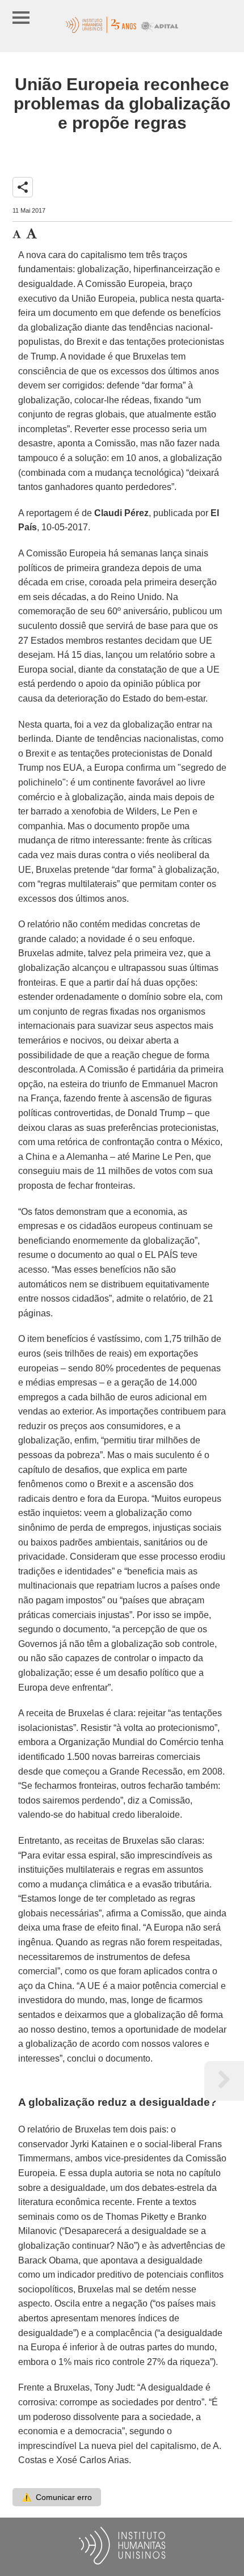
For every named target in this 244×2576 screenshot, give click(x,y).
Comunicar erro (57, 2497)
